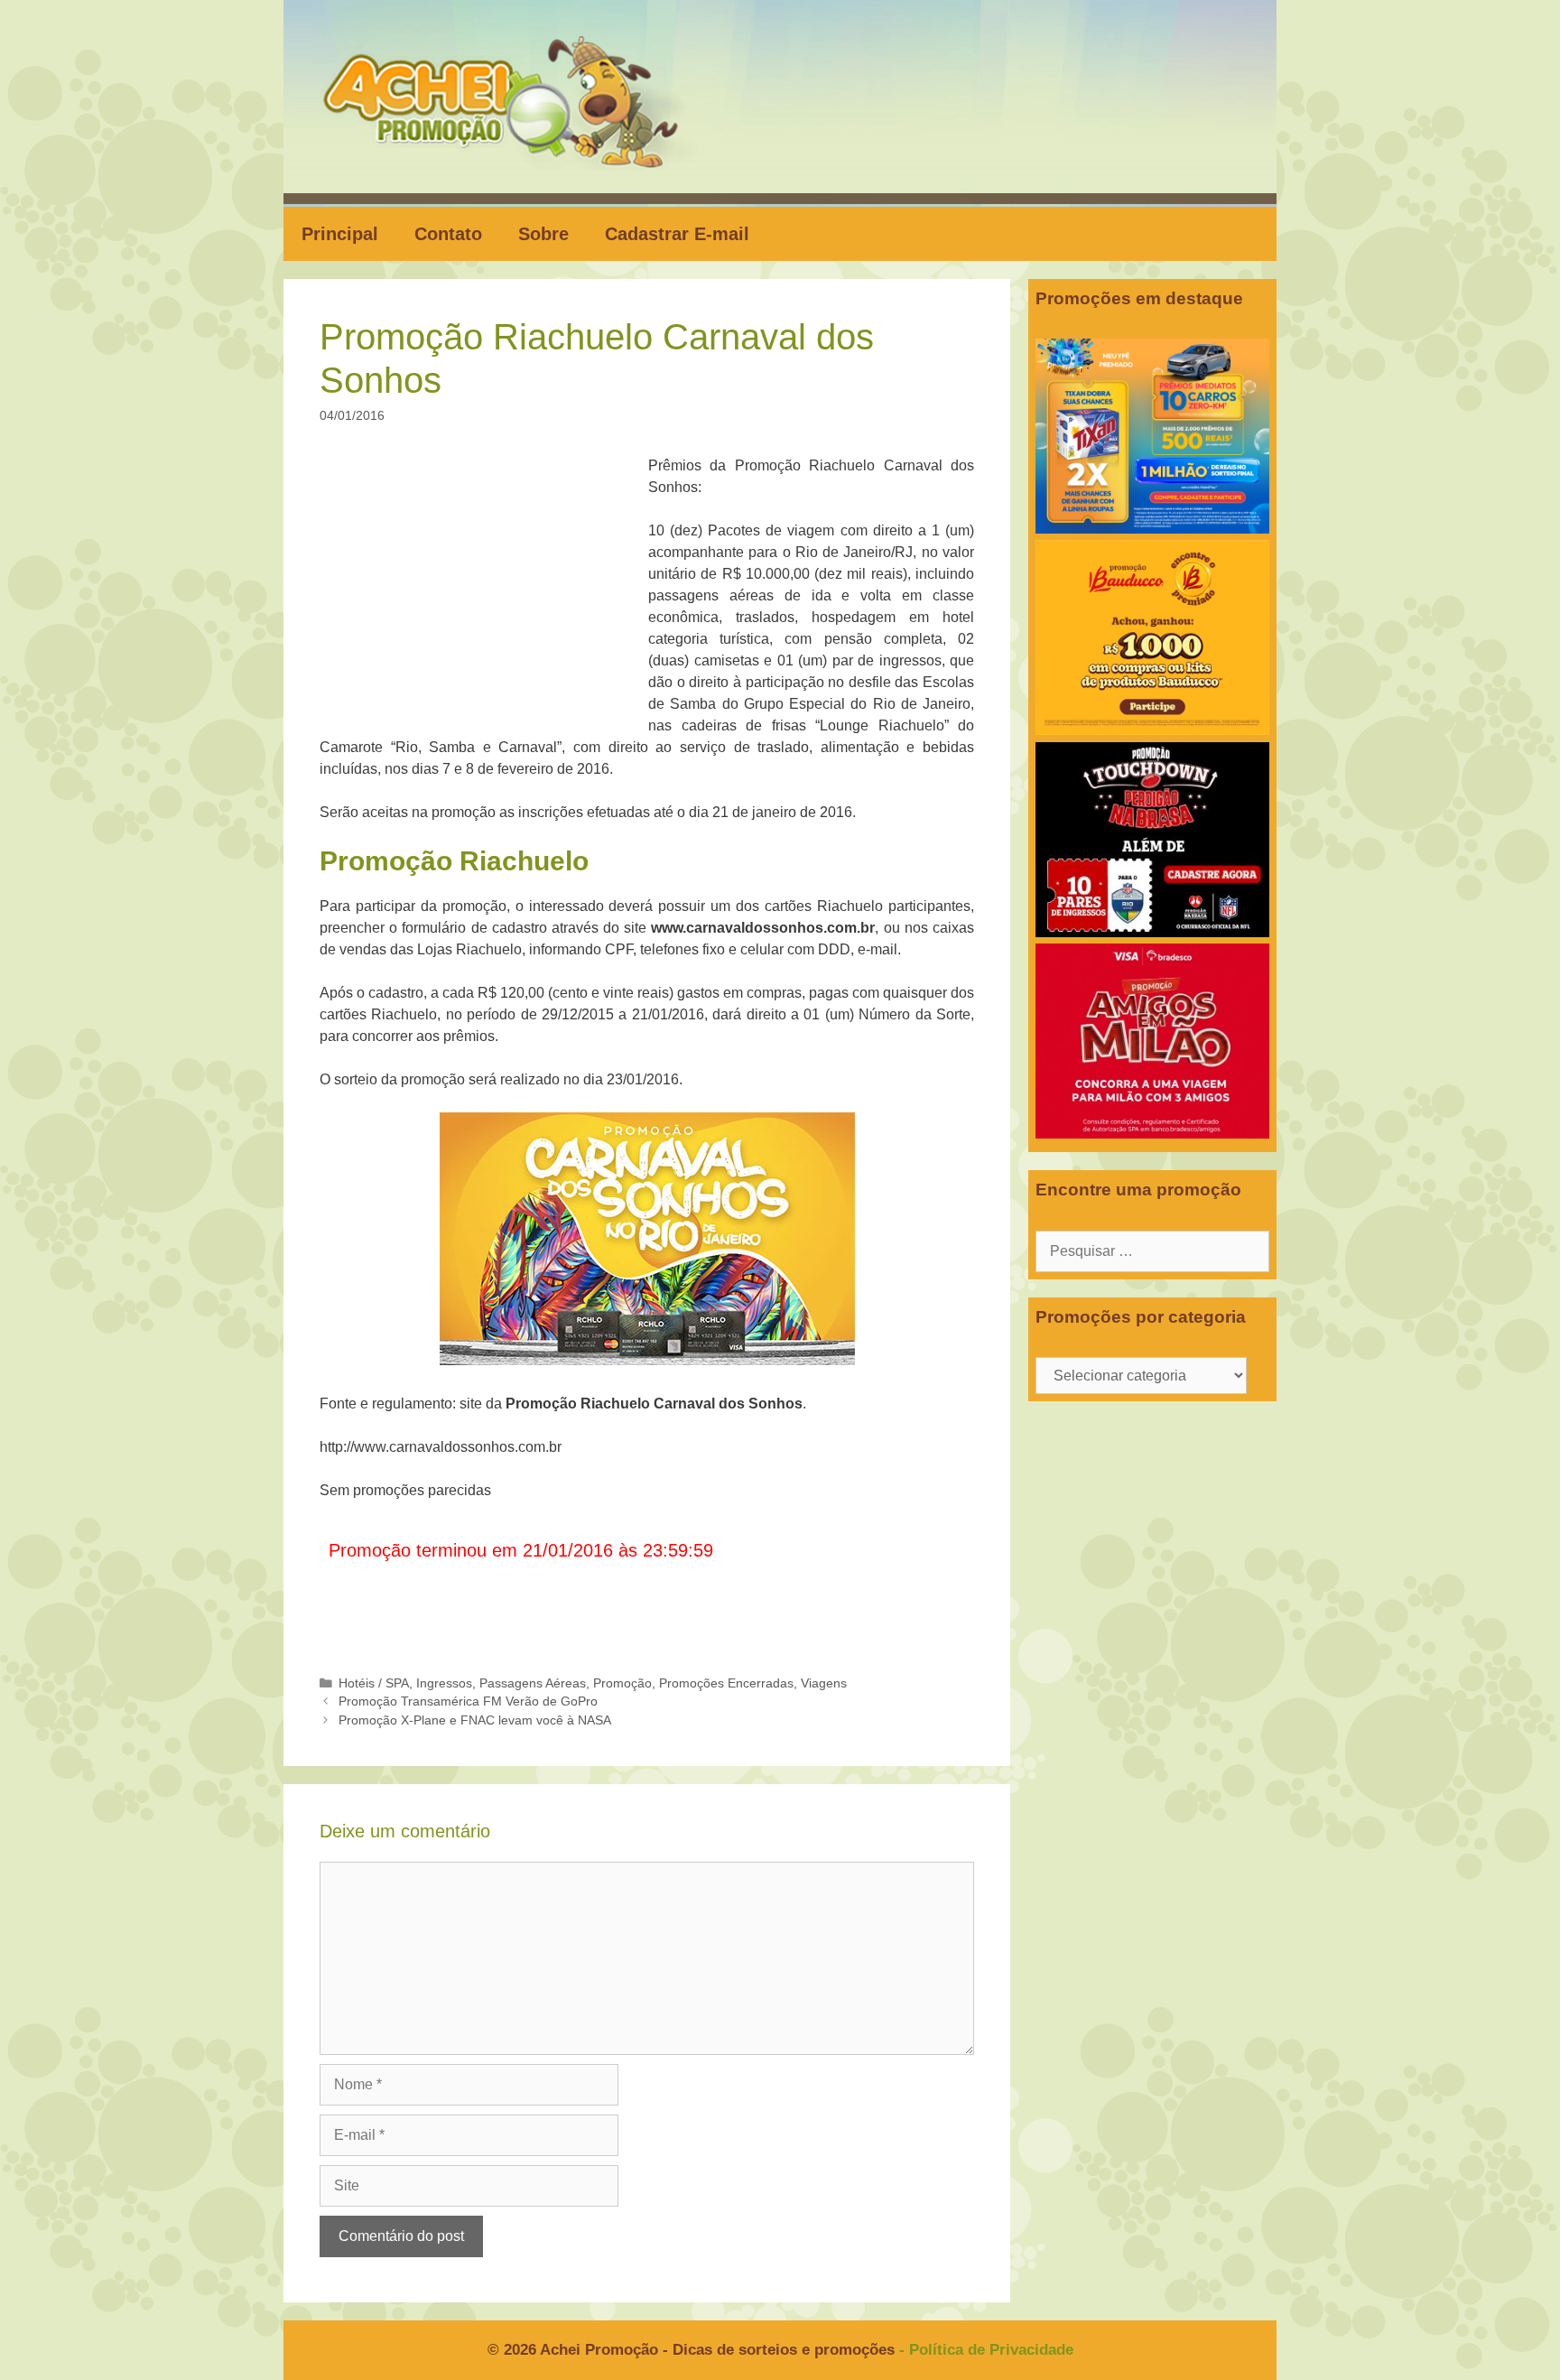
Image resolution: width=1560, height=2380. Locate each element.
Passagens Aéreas (533, 1683)
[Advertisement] (489, 589)
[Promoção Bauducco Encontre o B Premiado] (1152, 730)
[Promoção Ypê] (1152, 529)
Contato (448, 234)
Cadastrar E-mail (677, 234)
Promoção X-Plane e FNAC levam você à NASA (475, 1720)
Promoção (622, 1683)
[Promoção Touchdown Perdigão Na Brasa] (1152, 932)
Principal (340, 234)
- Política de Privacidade (986, 2350)
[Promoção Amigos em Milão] (1152, 1134)
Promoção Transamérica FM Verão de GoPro (468, 1701)
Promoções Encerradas (726, 1683)
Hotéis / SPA (374, 1683)
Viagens (824, 1683)
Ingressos (444, 1683)
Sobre (543, 234)
